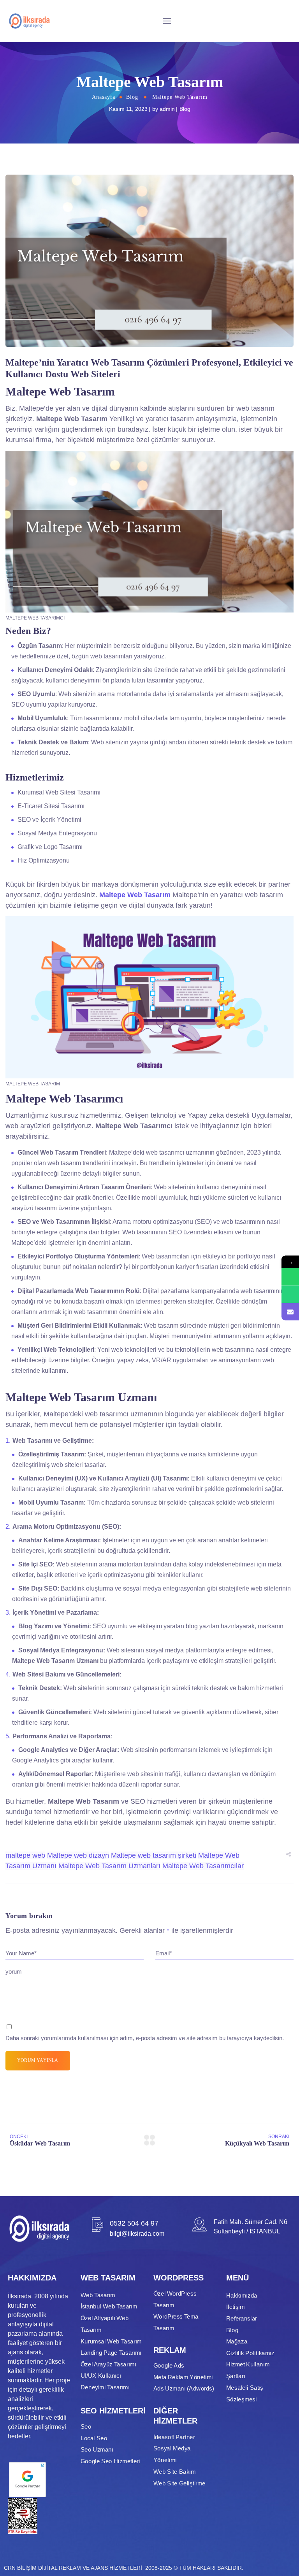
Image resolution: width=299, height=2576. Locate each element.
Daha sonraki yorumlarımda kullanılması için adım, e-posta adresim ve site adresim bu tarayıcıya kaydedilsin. (145, 2038)
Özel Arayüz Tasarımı (108, 2364)
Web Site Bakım (174, 2471)
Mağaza (237, 2341)
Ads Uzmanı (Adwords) (184, 2389)
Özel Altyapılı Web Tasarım (105, 2324)
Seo (86, 2427)
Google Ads (169, 2366)
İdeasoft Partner (174, 2437)
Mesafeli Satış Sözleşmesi (245, 2393)
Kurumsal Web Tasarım (111, 2341)
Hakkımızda (242, 2295)
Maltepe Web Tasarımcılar (203, 1866)
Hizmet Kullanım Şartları (248, 2370)
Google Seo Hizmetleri (110, 2461)
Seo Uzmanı (97, 2450)
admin (167, 109)
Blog (132, 97)
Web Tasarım (98, 2295)
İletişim (236, 2307)
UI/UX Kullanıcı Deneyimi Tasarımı (105, 2382)
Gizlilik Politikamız (250, 2353)
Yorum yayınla (38, 2060)
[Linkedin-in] (51, 2543)
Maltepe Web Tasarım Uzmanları (109, 1866)
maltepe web (25, 1855)
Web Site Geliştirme (179, 2483)
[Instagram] (37, 2543)
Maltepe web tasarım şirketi (154, 1855)
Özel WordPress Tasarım (175, 2299)
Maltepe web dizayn (78, 1855)
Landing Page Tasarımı (111, 2353)
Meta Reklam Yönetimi (183, 2377)
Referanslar (242, 2318)
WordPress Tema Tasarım (176, 2322)
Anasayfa (104, 97)
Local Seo (94, 2438)
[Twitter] (11, 2543)
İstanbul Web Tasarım (109, 2306)
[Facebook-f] (24, 2543)
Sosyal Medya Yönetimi (172, 2454)
